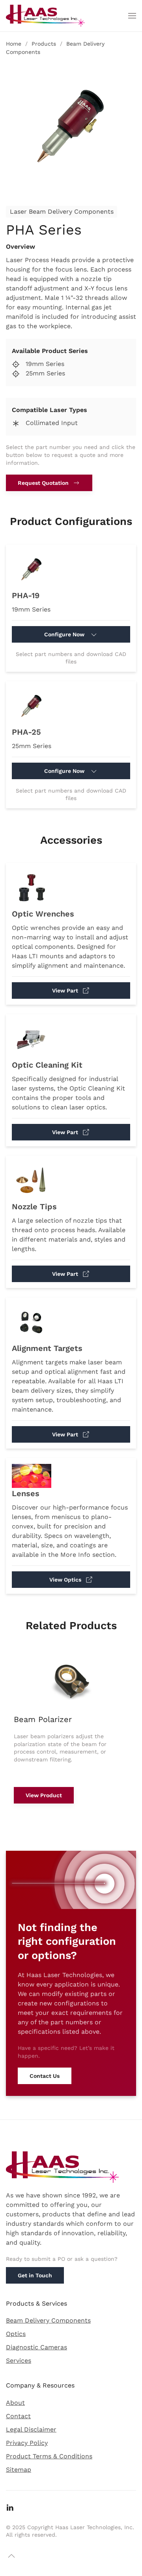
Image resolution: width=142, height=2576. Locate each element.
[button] (132, 16)
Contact (18, 2416)
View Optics (65, 1580)
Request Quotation (43, 483)
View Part (65, 990)
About (15, 2403)
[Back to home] (45, 16)
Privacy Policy (27, 2443)
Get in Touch (35, 2275)
